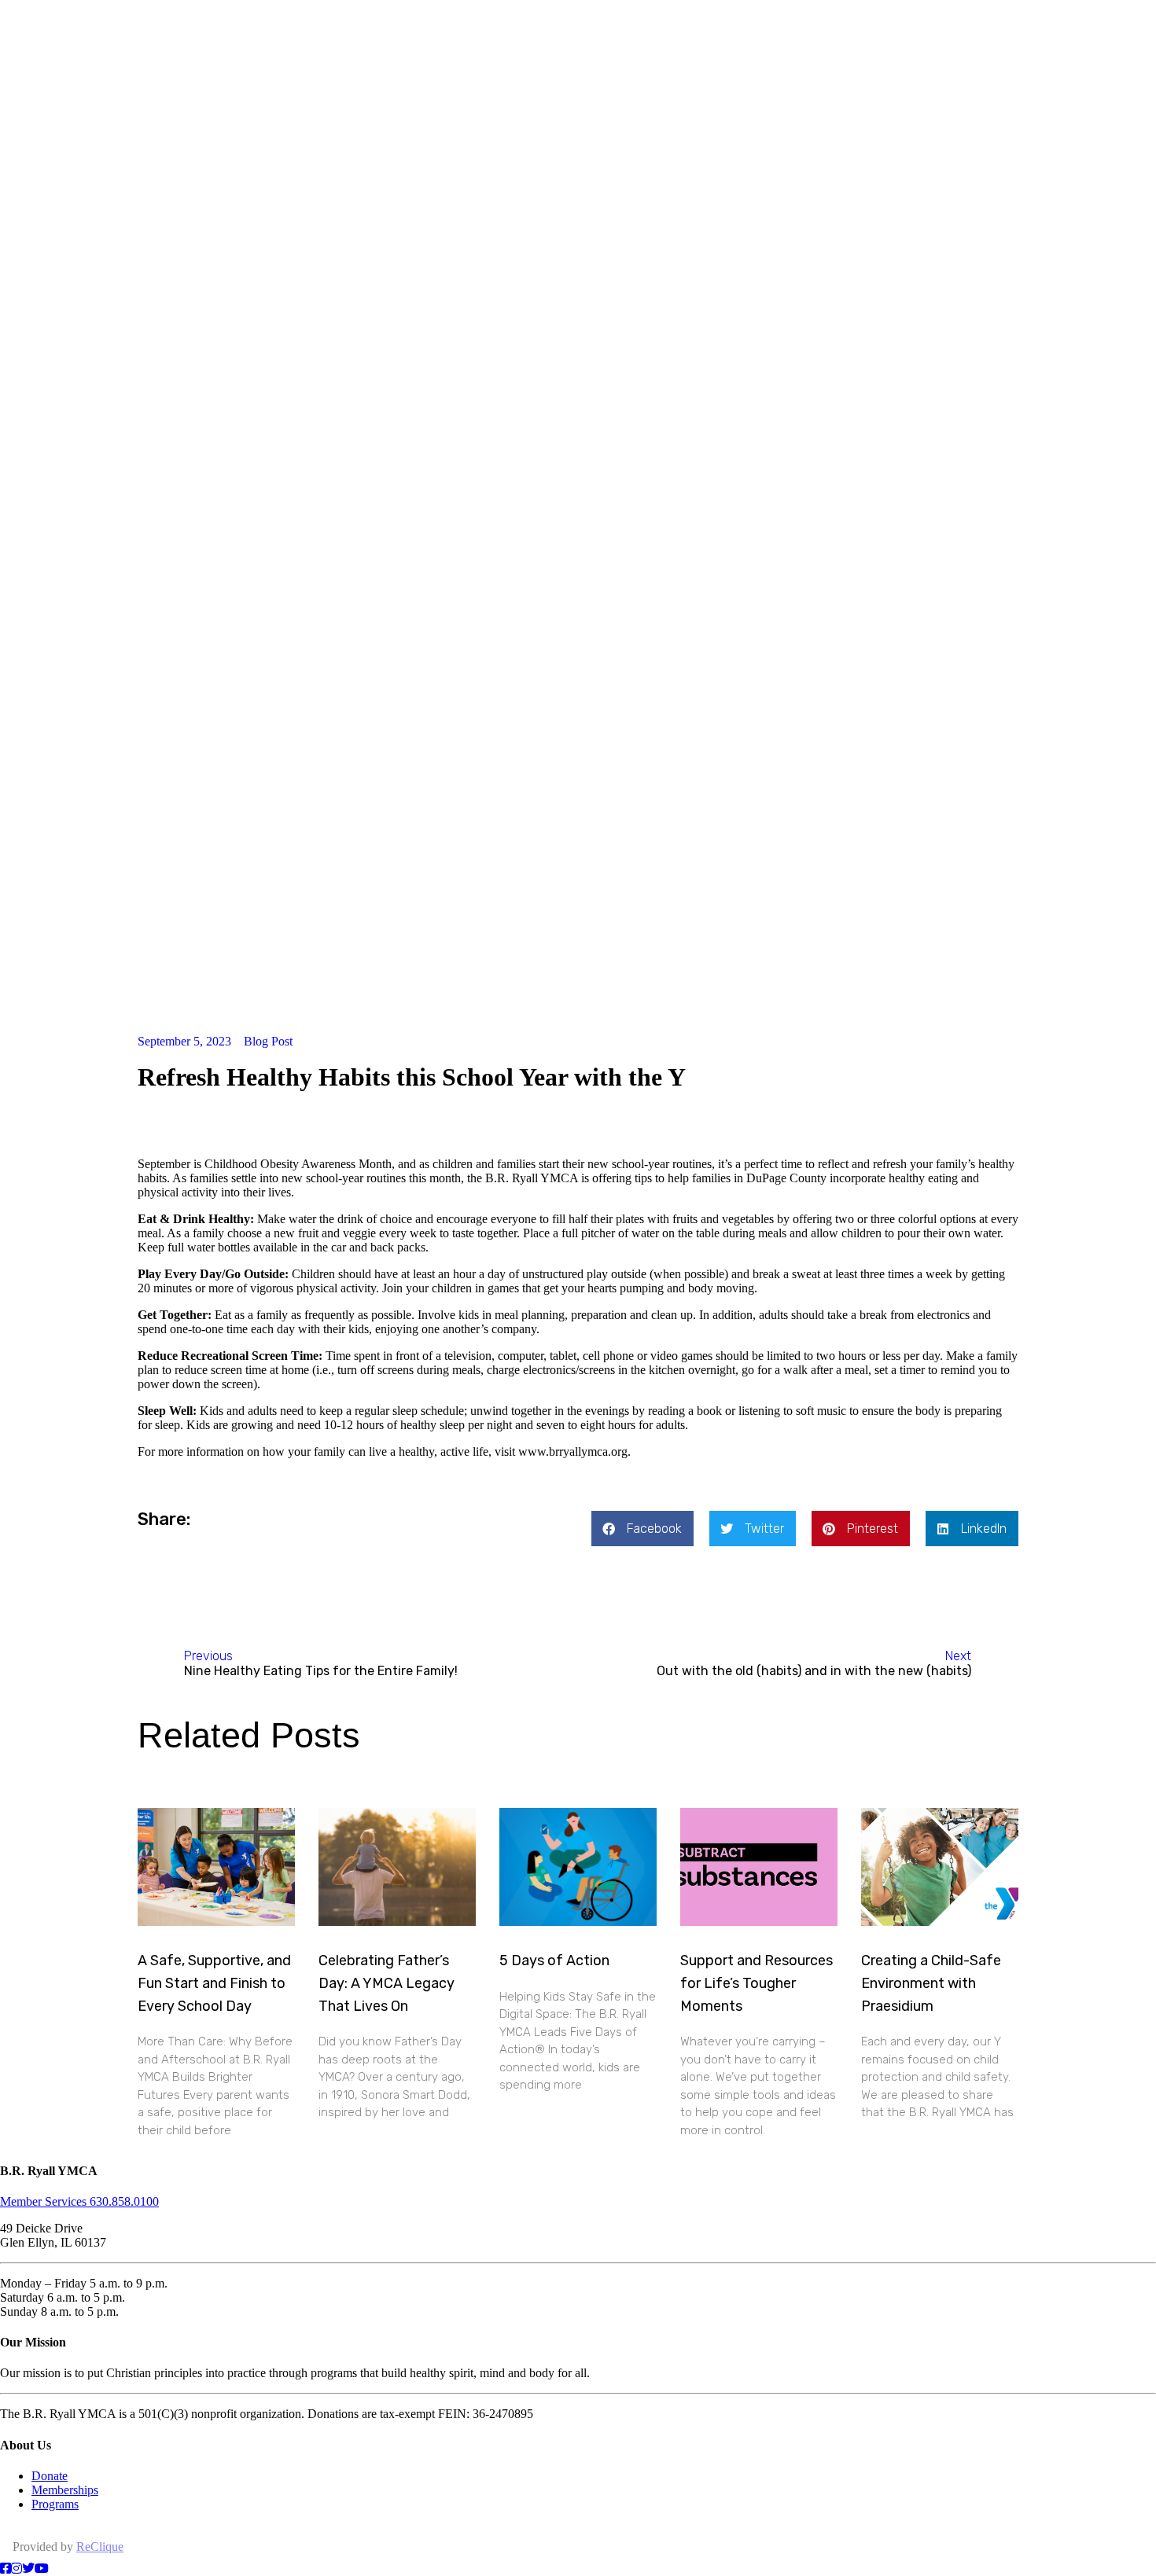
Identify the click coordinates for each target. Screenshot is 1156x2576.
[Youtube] (42, 2569)
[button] (642, 1529)
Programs (55, 2504)
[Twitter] (28, 2569)
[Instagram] (17, 2569)
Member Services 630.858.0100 (79, 2201)
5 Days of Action (554, 1960)
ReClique (100, 2547)
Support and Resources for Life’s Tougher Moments (757, 1983)
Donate (50, 2476)
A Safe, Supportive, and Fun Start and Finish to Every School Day (214, 1983)
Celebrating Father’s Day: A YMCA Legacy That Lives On (387, 1983)
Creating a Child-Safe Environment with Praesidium (931, 1983)
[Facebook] (6, 2569)
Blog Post (268, 1041)
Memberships (65, 2490)
